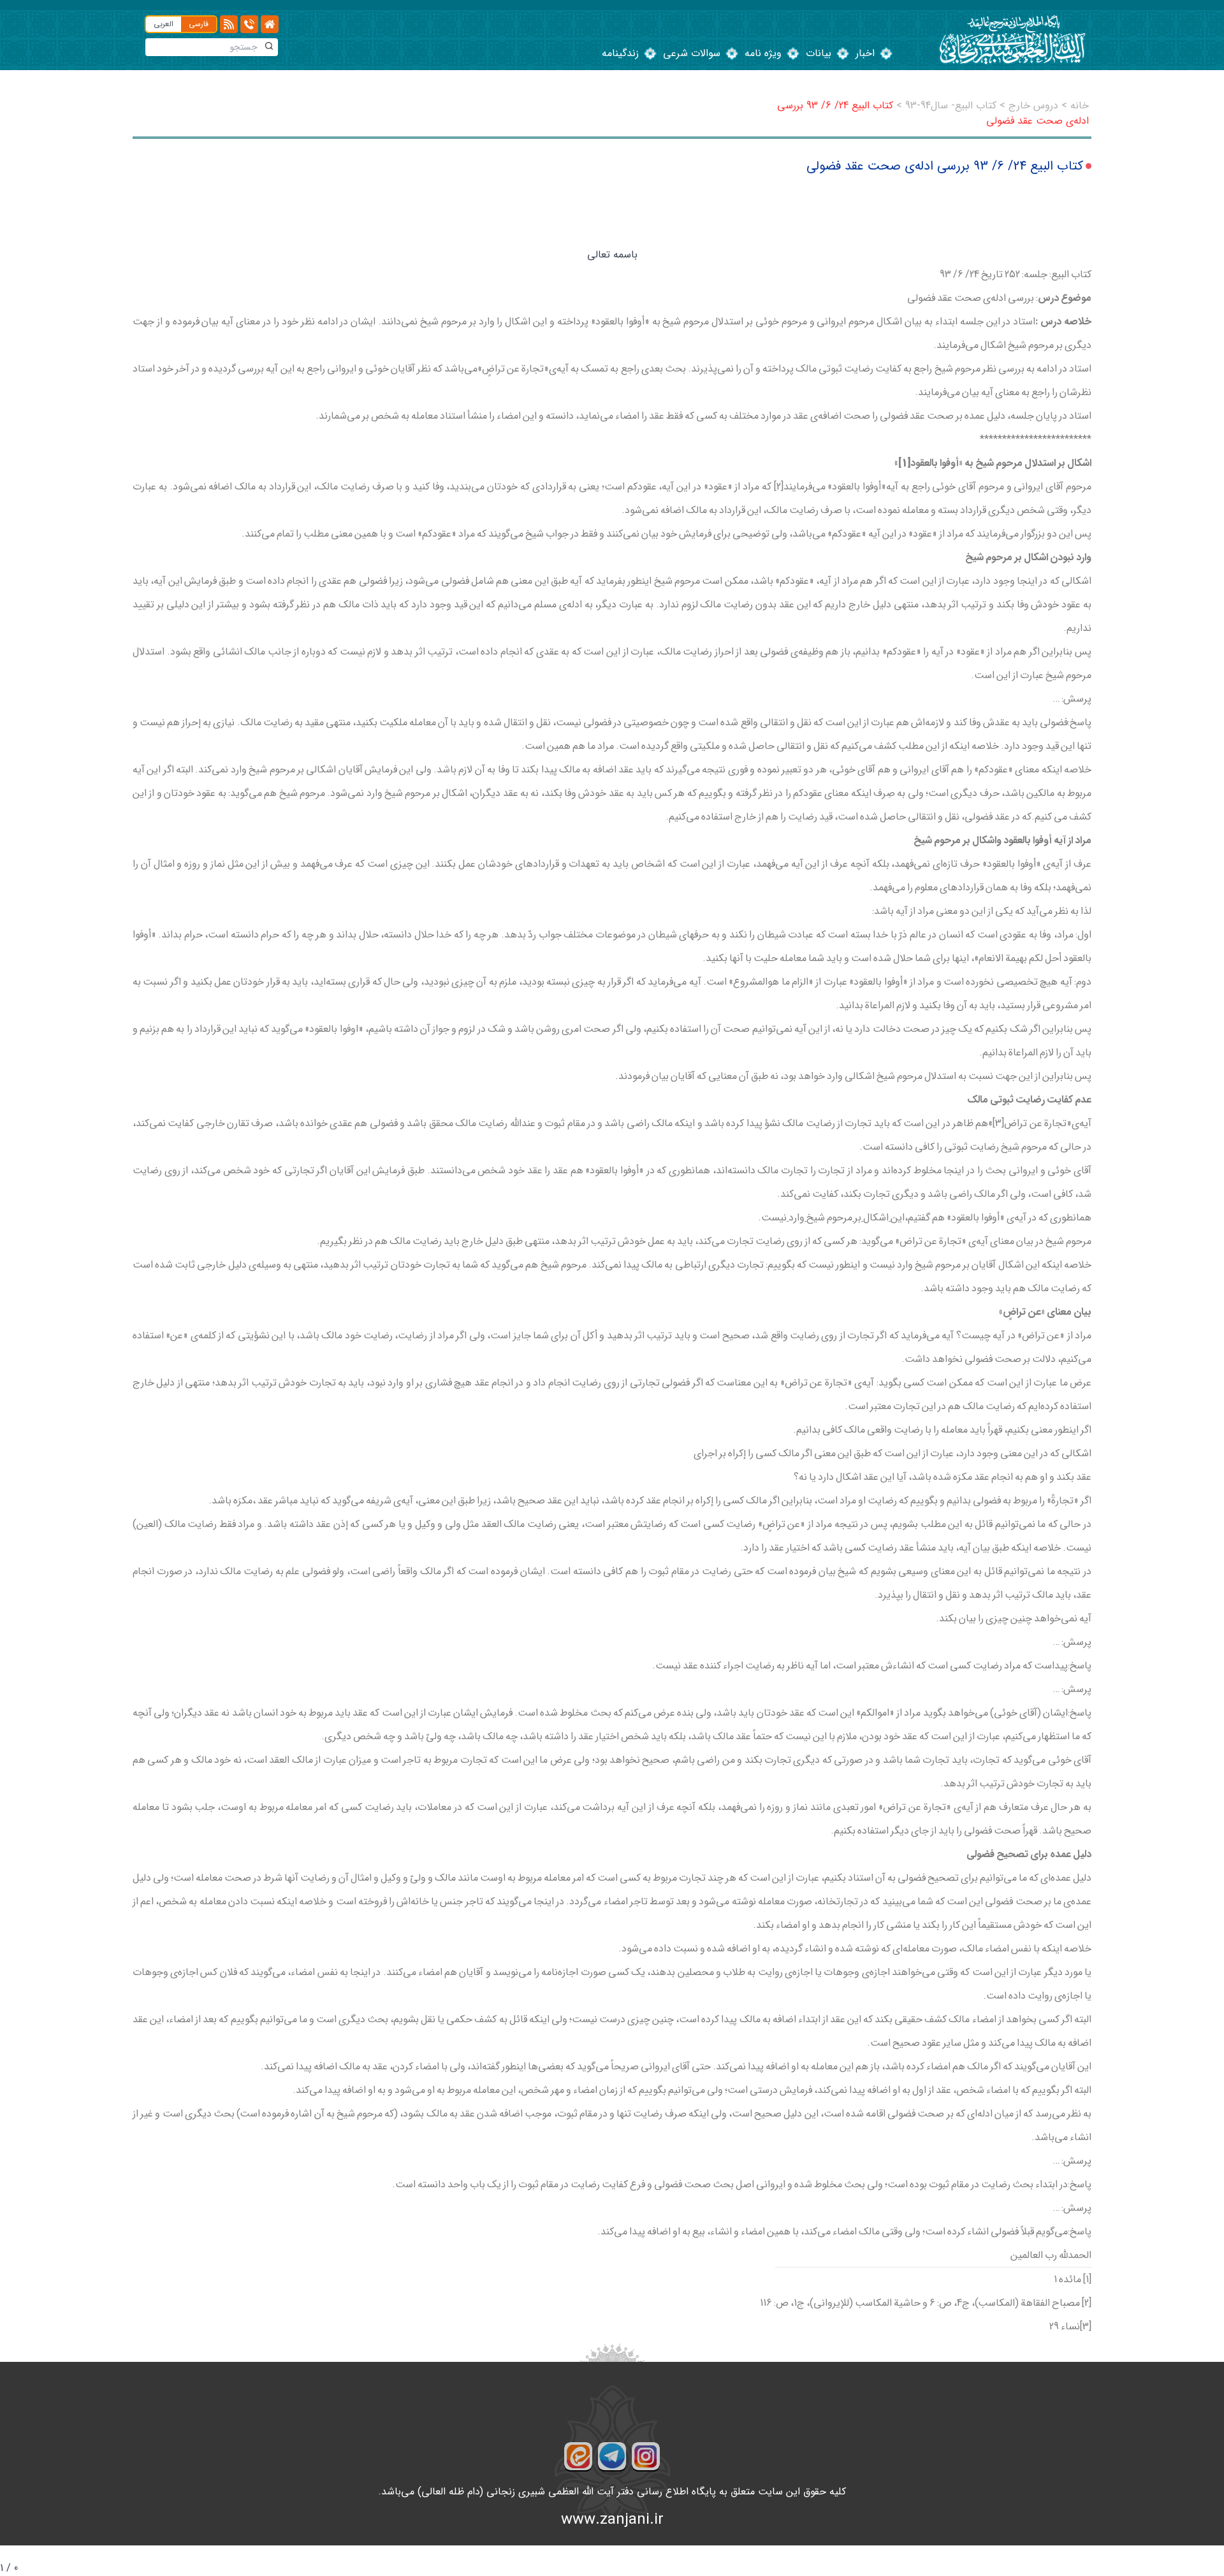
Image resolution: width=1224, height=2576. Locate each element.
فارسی (199, 24)
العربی (164, 24)
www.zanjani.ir (612, 2520)
